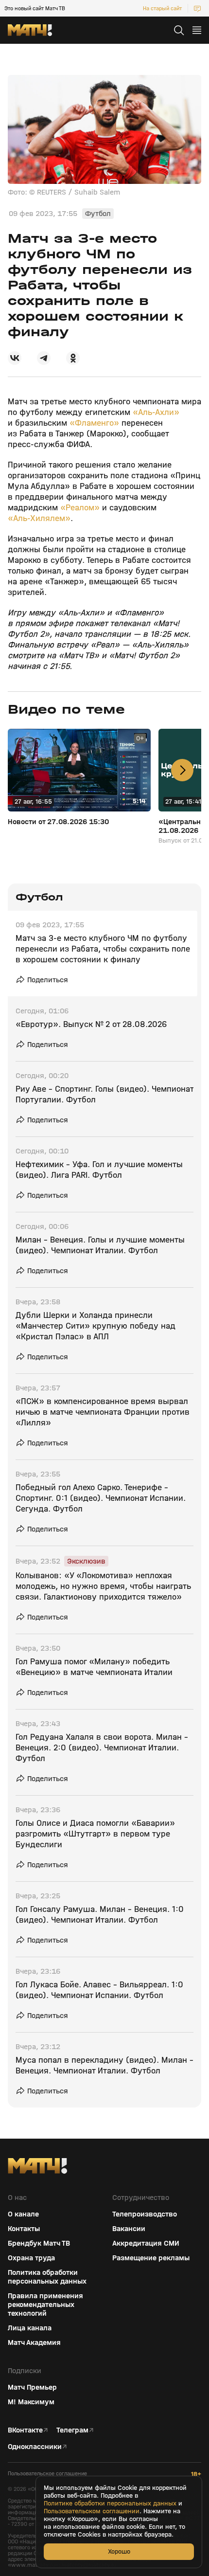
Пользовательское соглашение (47, 2474)
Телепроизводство (145, 2214)
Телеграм (72, 2430)
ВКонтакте (25, 2430)
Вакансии (129, 2229)
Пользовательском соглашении (92, 2511)
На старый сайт (162, 8)
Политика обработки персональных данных (47, 2277)
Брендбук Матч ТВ (39, 2243)
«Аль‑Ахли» (156, 412)
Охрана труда (31, 2258)
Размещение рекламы (151, 2258)
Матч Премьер (32, 2387)
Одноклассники (35, 2447)
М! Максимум (31, 2402)
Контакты (24, 2229)
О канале (23, 2214)
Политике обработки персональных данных (110, 2504)
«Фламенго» (94, 423)
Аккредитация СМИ (146, 2243)
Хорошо (119, 2551)
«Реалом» (80, 508)
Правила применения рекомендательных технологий (45, 2305)
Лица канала (30, 2328)
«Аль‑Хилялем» (39, 518)
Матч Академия (34, 2342)
